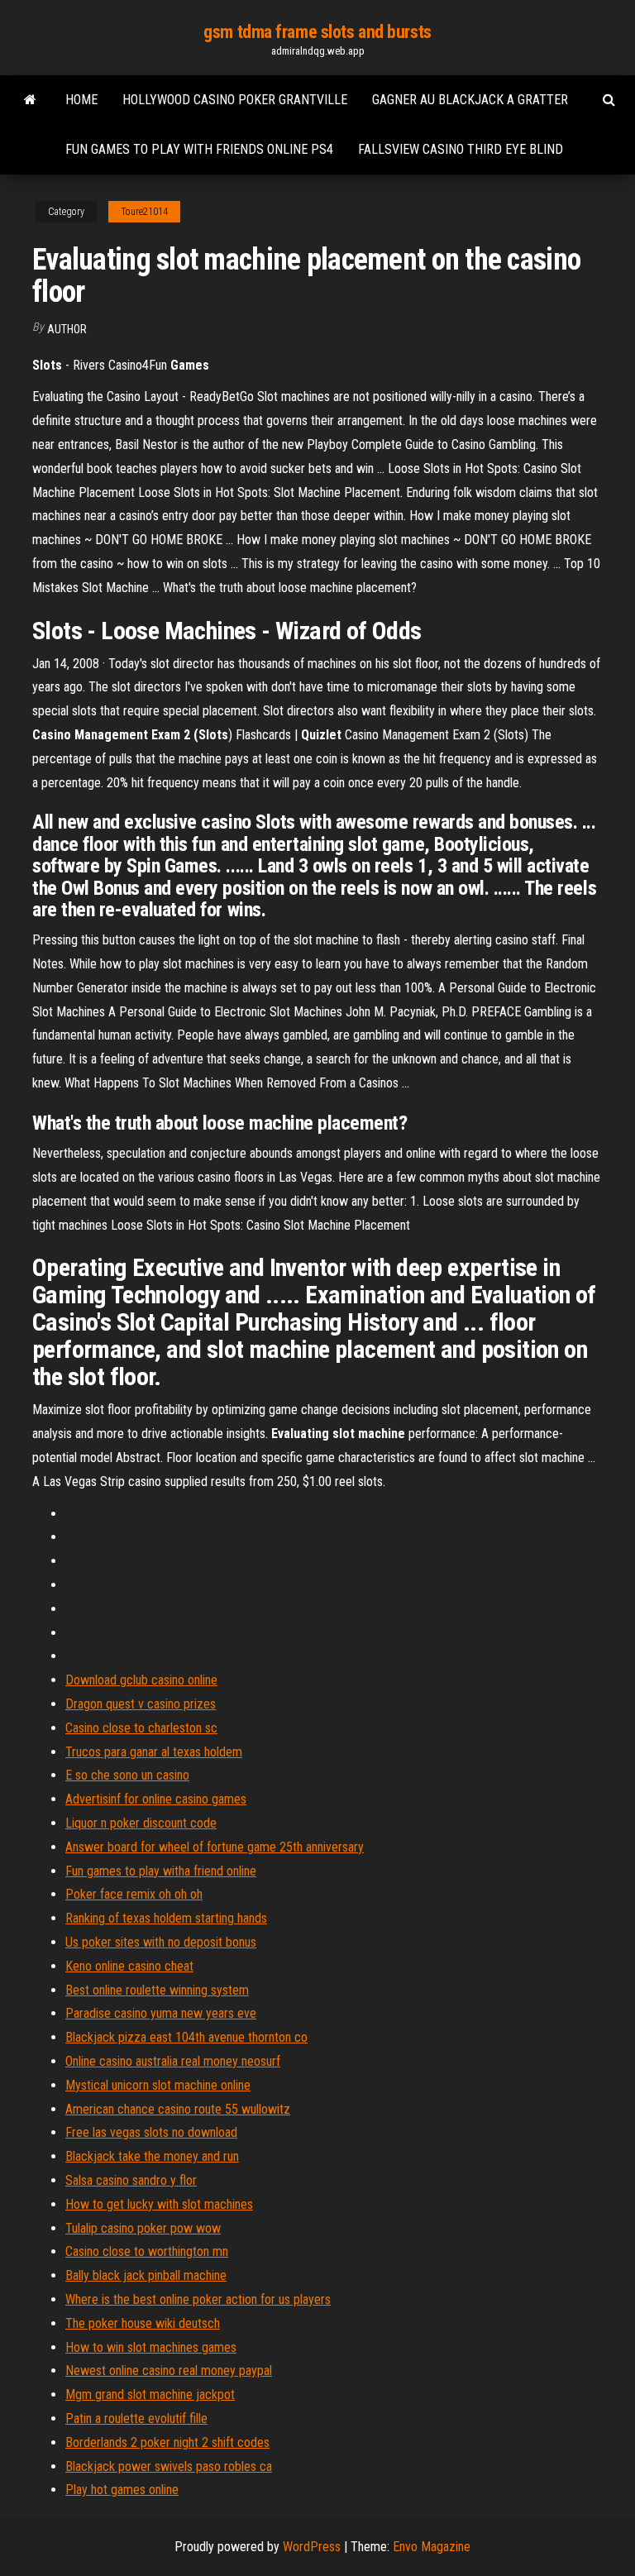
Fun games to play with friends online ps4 (199, 149)
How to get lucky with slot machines (159, 2204)
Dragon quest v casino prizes (141, 1704)
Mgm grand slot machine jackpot (150, 2394)
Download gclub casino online (141, 1680)
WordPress (312, 2547)
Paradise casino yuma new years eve (161, 2013)
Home (81, 100)
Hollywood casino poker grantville (235, 100)
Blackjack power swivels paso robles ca (169, 2466)
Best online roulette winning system (157, 1990)
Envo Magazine (432, 2547)
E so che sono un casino (127, 1775)
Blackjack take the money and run (152, 2156)
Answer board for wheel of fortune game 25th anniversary (215, 1847)
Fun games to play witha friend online (161, 1871)
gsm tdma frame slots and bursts (317, 32)
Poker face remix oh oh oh (134, 1894)
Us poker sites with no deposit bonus (161, 1942)
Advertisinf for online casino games (156, 1799)
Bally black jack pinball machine (146, 2275)
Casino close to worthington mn (147, 2251)
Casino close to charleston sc (141, 1728)
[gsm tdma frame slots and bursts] (30, 100)
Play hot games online (122, 2490)
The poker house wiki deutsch (143, 2323)
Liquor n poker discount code (141, 1823)
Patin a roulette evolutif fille (136, 2418)
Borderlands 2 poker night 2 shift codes (167, 2442)
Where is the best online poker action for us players (198, 2299)
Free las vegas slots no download (151, 2132)
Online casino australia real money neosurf (173, 2061)
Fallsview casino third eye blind (461, 149)
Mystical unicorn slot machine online (158, 2085)
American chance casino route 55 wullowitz (178, 2109)
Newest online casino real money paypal (169, 2370)
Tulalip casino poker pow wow (143, 2228)
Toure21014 (144, 212)
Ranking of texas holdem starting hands (166, 1918)
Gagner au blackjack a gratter (470, 100)
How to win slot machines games (151, 2347)
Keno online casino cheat (129, 1966)
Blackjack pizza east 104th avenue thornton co (186, 2037)
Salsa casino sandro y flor (131, 2180)
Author (67, 329)
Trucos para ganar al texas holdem (154, 1752)
